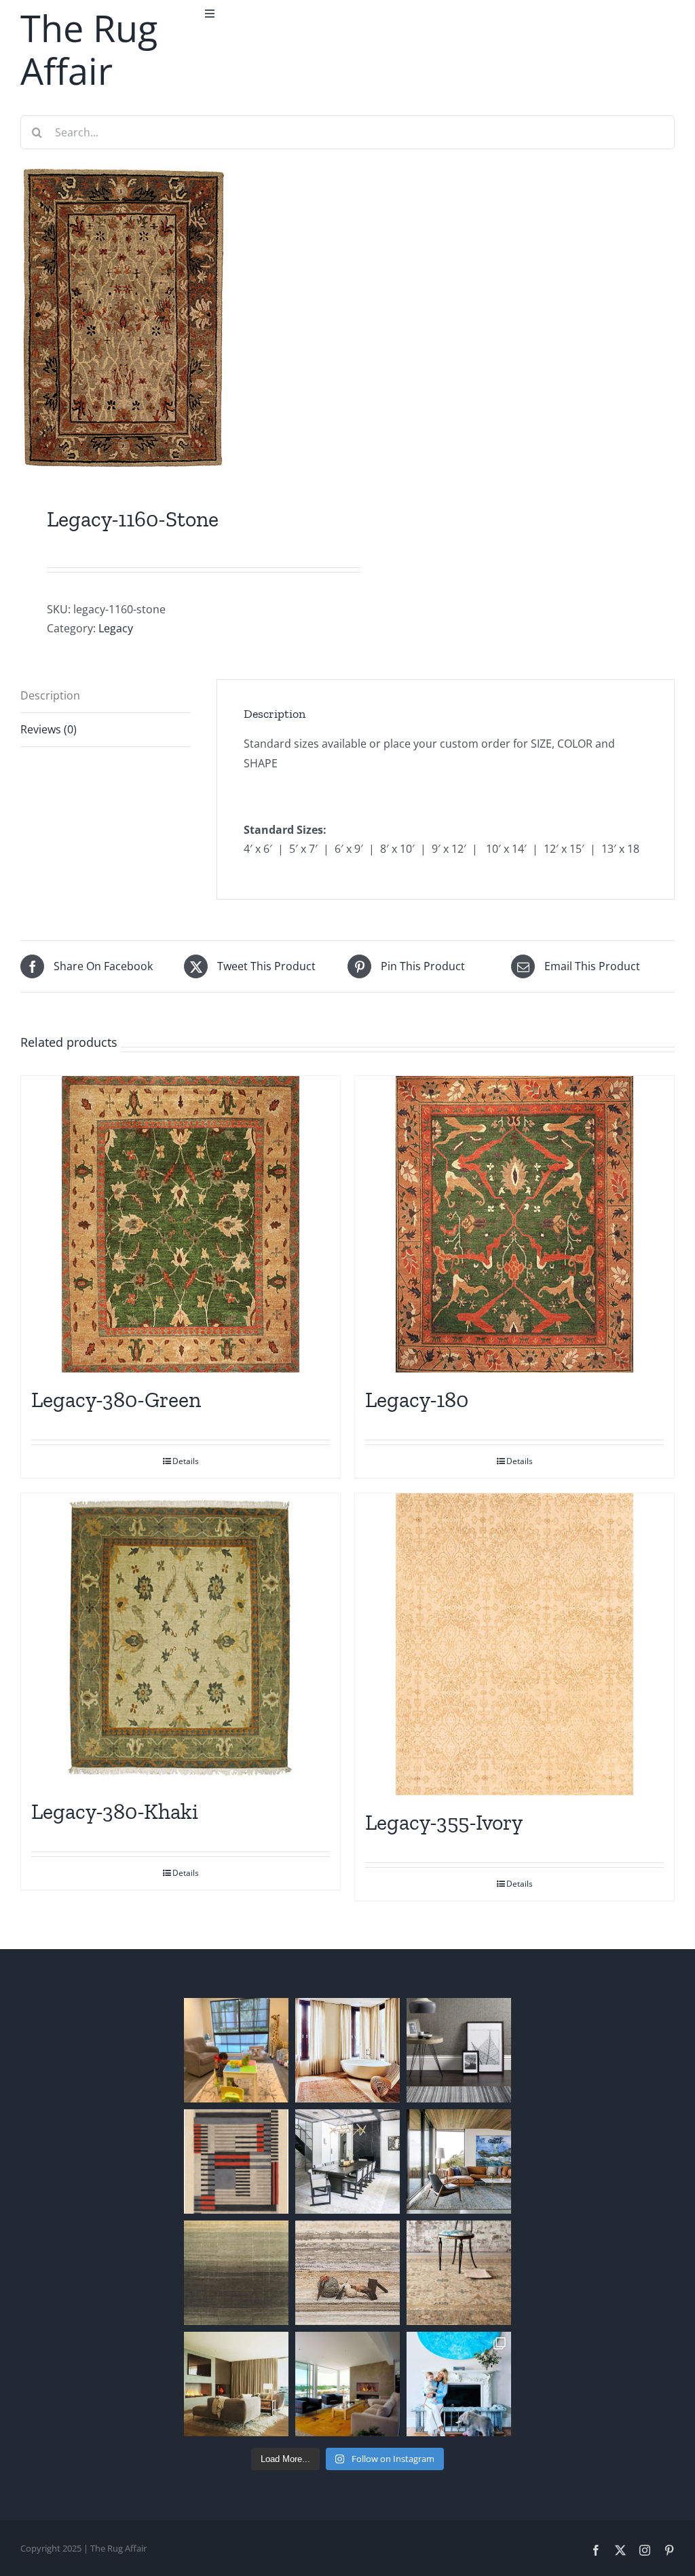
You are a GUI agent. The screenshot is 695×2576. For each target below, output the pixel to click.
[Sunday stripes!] (459, 2050)
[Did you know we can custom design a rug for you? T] (236, 2161)
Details (186, 1461)
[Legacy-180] (514, 1225)
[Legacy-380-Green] (181, 1225)
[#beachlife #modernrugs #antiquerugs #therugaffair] (236, 2384)
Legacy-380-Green (116, 1400)
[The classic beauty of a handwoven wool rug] (459, 2273)
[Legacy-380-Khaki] (181, 1639)
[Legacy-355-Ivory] (514, 1644)
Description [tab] (50, 695)
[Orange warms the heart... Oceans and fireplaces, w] (347, 2384)
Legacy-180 (417, 1400)
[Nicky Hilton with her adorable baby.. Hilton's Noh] (459, 2384)
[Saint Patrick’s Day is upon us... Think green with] (236, 2273)
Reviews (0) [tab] (49, 729)
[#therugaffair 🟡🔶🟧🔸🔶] (347, 2050)
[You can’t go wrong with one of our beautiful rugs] (347, 2161)
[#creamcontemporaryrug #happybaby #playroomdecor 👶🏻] (236, 2050)
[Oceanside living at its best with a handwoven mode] (459, 2161)
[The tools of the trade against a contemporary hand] (347, 2273)
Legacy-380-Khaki (115, 1811)
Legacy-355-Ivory (444, 1822)
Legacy (116, 628)
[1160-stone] (177, 319)
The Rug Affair (89, 49)
